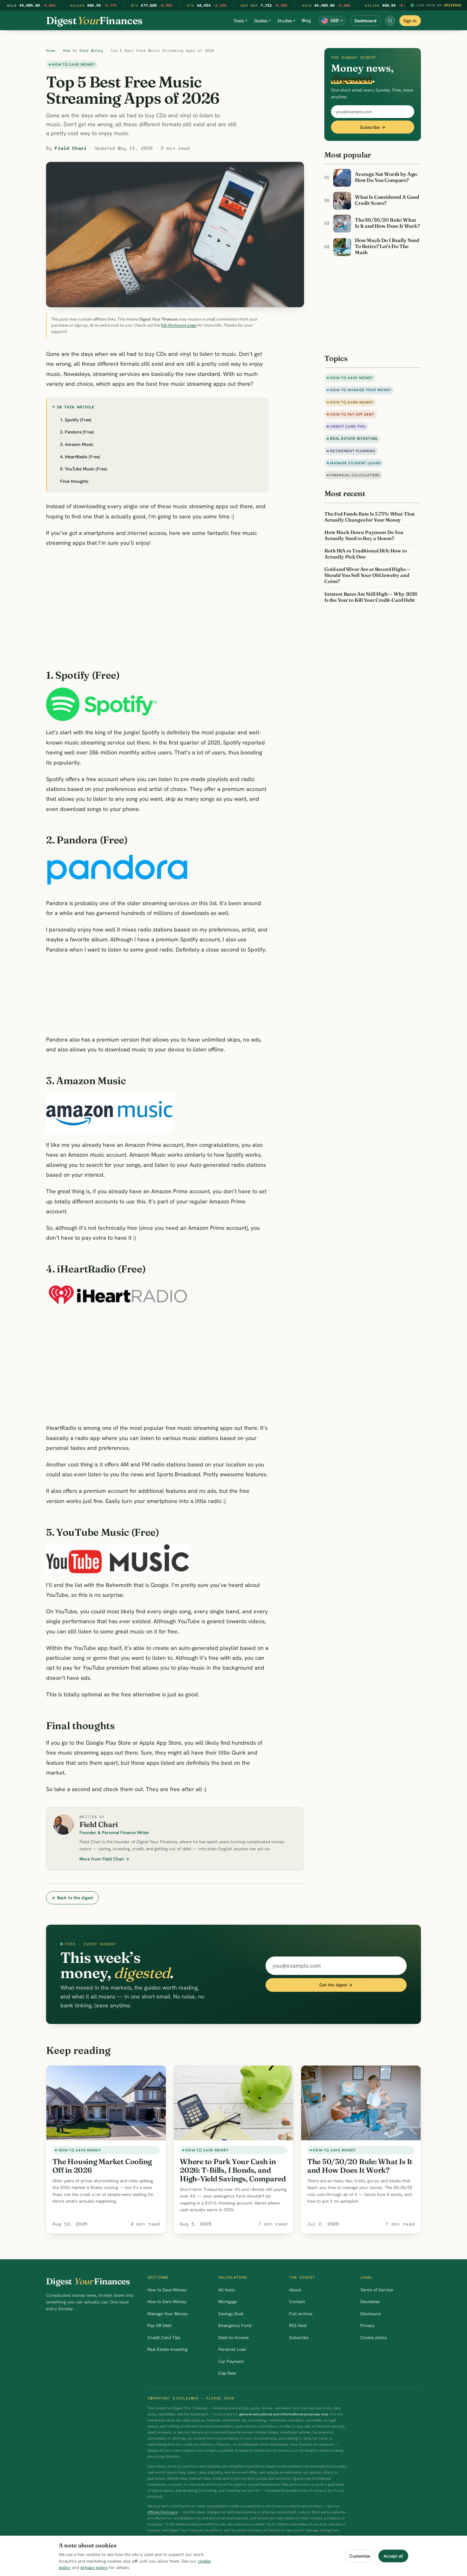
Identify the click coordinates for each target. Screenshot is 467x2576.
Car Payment (231, 2361)
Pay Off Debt (160, 2325)
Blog (306, 20)
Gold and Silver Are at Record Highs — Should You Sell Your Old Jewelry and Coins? (367, 575)
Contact (297, 2302)
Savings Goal (231, 2314)
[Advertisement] (157, 605)
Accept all (393, 2556)
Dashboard (365, 21)
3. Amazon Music (77, 444)
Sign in (410, 21)
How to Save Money (83, 51)
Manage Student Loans (355, 463)
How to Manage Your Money (361, 390)
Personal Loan (232, 2349)
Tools (240, 21)
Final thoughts (74, 481)
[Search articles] (390, 21)
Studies (286, 21)
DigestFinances (94, 21)
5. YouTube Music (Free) (84, 469)
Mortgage (228, 2302)
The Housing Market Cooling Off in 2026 (102, 2166)
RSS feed (298, 2325)
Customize (360, 2556)
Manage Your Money (168, 2314)
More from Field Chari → (104, 1859)
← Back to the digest (73, 1898)
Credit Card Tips (348, 426)
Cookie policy (374, 2337)
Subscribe (299, 2337)
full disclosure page (179, 325)
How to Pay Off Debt (352, 414)
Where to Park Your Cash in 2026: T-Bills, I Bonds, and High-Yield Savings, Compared (233, 2170)
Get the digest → (336, 1985)
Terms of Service (377, 2290)
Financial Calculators (355, 475)
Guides (263, 21)
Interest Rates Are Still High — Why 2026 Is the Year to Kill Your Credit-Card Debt (371, 597)
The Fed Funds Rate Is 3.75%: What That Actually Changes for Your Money (370, 517)
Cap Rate (227, 2373)
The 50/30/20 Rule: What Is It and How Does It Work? (360, 2166)
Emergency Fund (235, 2325)
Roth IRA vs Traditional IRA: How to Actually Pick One (366, 554)
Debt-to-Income (233, 2337)
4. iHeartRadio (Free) (80, 457)
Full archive (301, 2314)
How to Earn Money (352, 402)
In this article (76, 407)
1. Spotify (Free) (76, 420)
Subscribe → (373, 127)
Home (51, 51)
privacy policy (94, 2567)
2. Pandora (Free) (77, 432)
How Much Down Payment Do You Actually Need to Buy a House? (364, 535)
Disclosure (370, 2314)
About (295, 2290)
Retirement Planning (352, 451)
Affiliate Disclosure (162, 2512)
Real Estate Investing (354, 438)
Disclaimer (370, 2302)
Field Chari (71, 148)
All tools (227, 2290)
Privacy (367, 2325)
